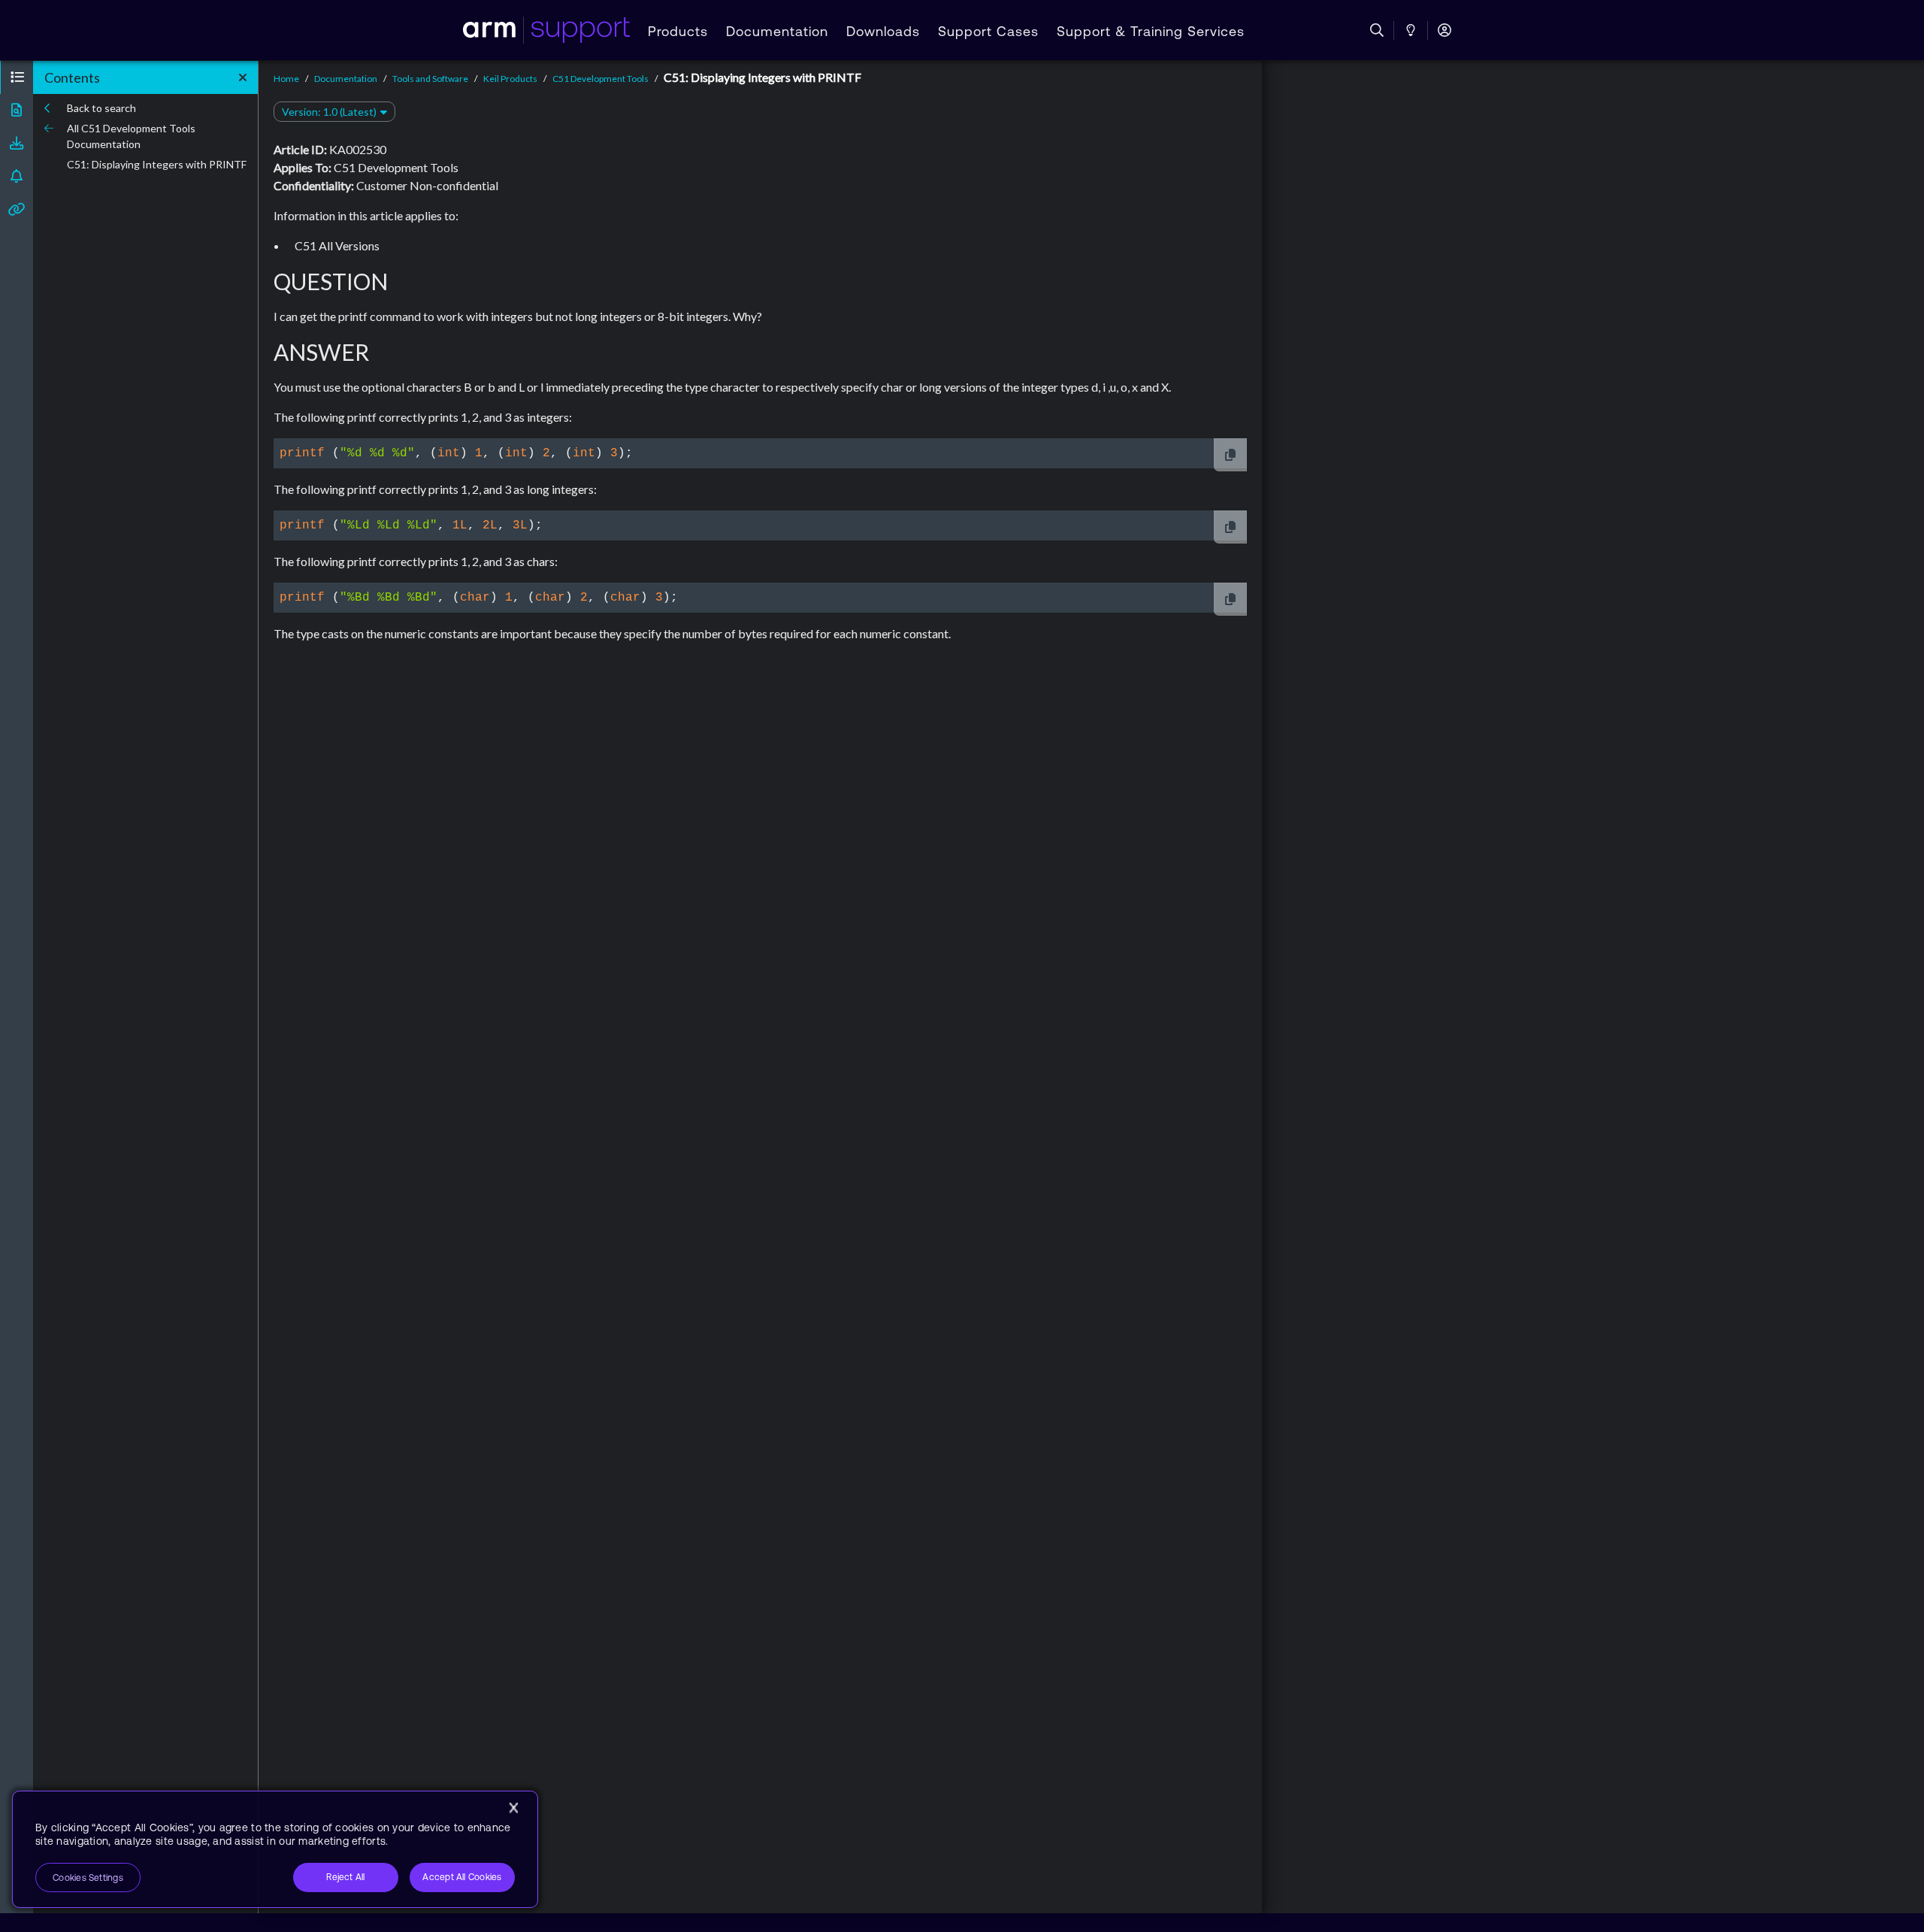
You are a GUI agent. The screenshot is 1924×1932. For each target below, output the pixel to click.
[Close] (513, 1808)
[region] (275, 1849)
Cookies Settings (88, 1878)
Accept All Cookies (462, 1877)
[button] (17, 77)
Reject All (345, 1877)
